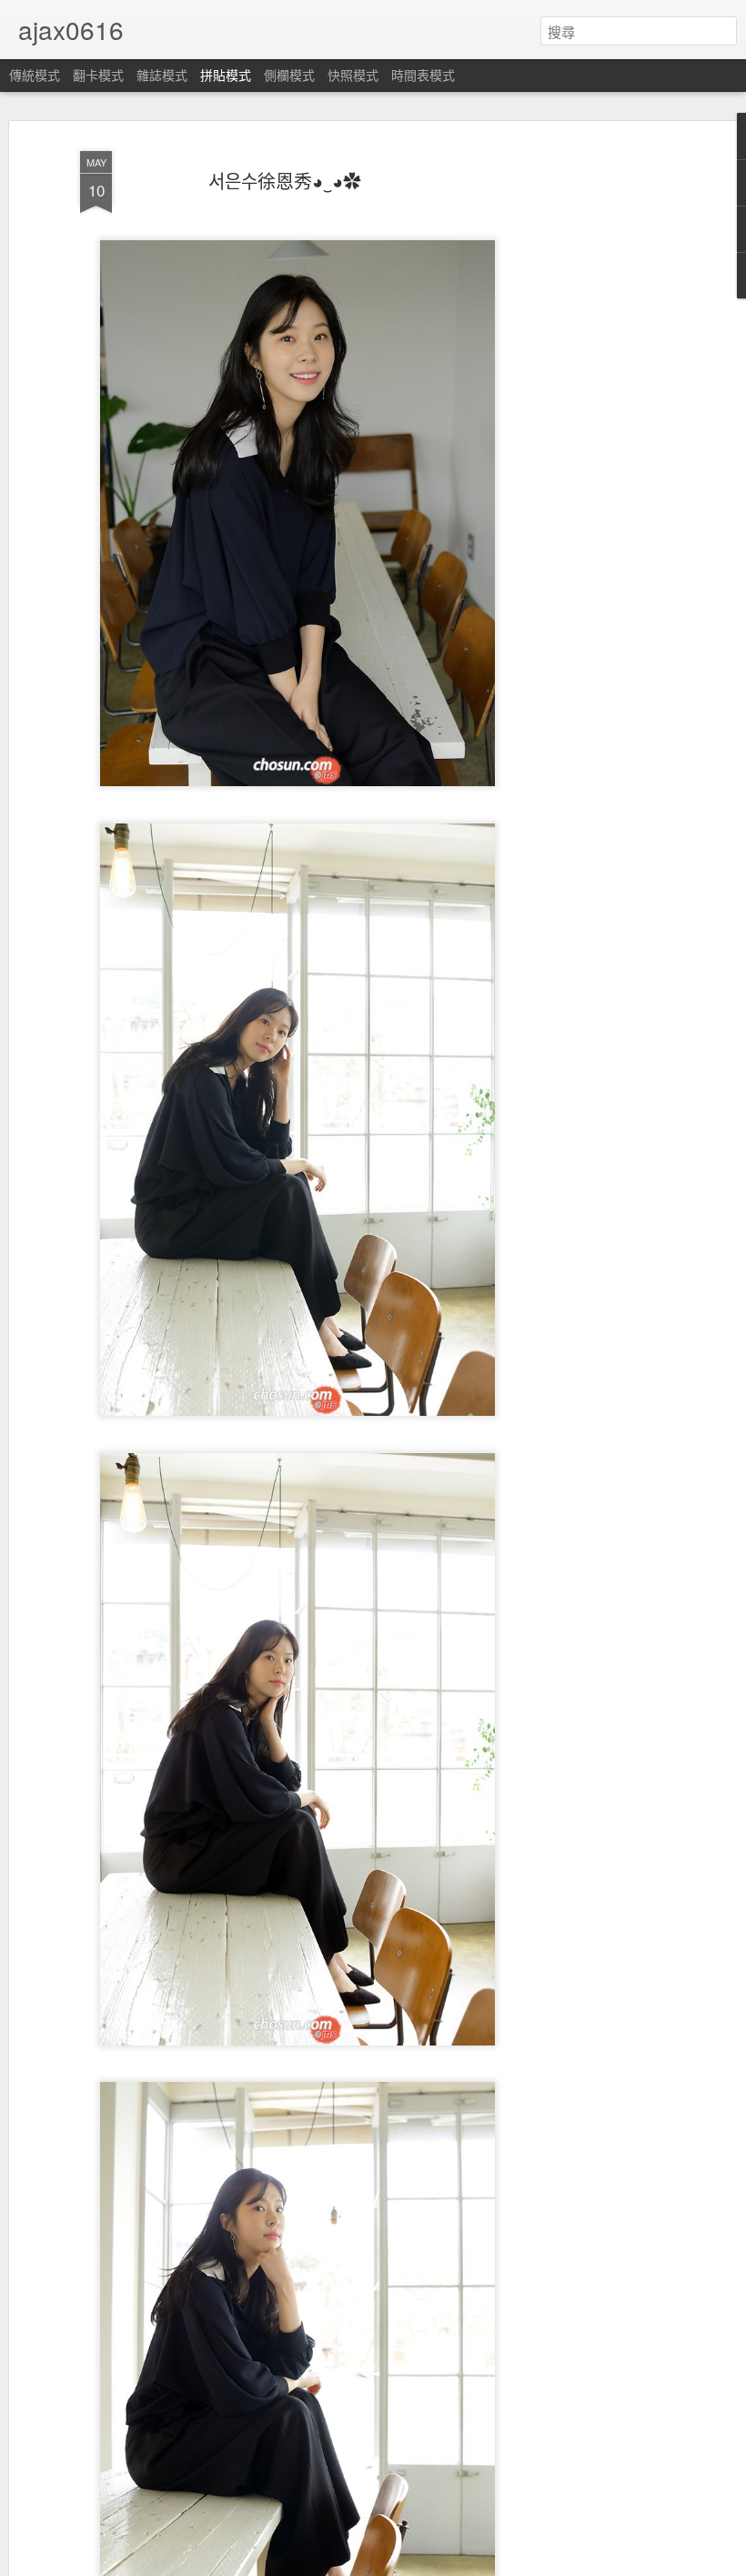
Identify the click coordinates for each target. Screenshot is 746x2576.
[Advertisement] (590, 429)
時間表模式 (423, 75)
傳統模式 (35, 75)
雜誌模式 (162, 75)
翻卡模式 (98, 75)
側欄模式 (289, 75)
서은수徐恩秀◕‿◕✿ (285, 181)
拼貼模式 (226, 75)
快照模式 (353, 75)
